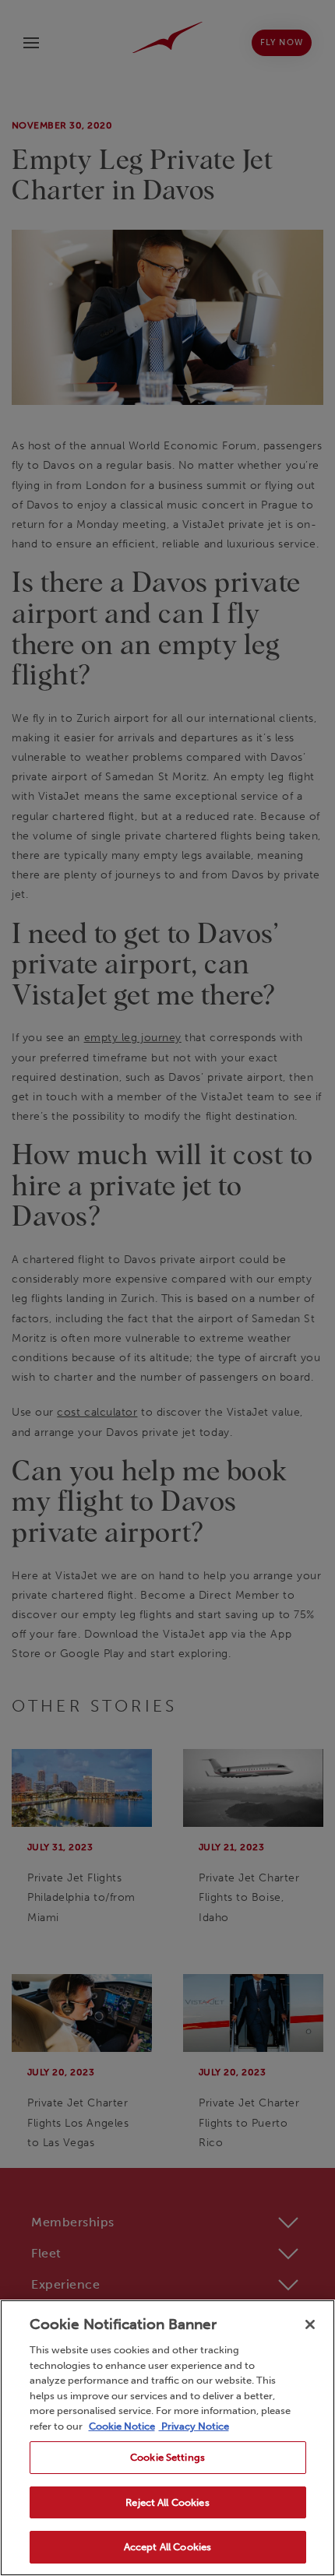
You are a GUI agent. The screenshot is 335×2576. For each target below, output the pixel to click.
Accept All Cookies (167, 2547)
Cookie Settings (167, 2457)
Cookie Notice (122, 2426)
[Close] (310, 2324)
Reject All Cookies (167, 2502)
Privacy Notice (194, 2426)
